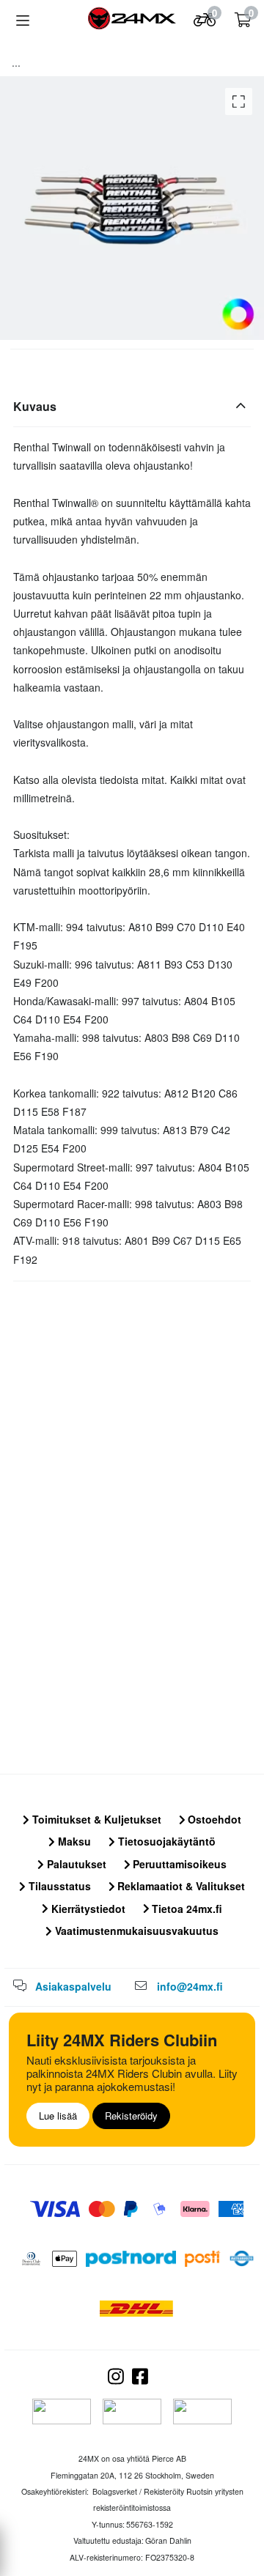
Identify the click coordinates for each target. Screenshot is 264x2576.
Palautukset (75, 1864)
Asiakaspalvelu (73, 1986)
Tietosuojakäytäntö (165, 1841)
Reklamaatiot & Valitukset (180, 1886)
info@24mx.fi (190, 1986)
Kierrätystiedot (87, 1909)
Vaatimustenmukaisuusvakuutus (135, 1931)
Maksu (73, 1841)
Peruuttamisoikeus (178, 1864)
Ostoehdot (213, 1819)
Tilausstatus (58, 1886)
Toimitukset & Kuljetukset (95, 1819)
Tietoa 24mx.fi (186, 1909)
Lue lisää (58, 2116)
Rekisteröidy (131, 2116)
